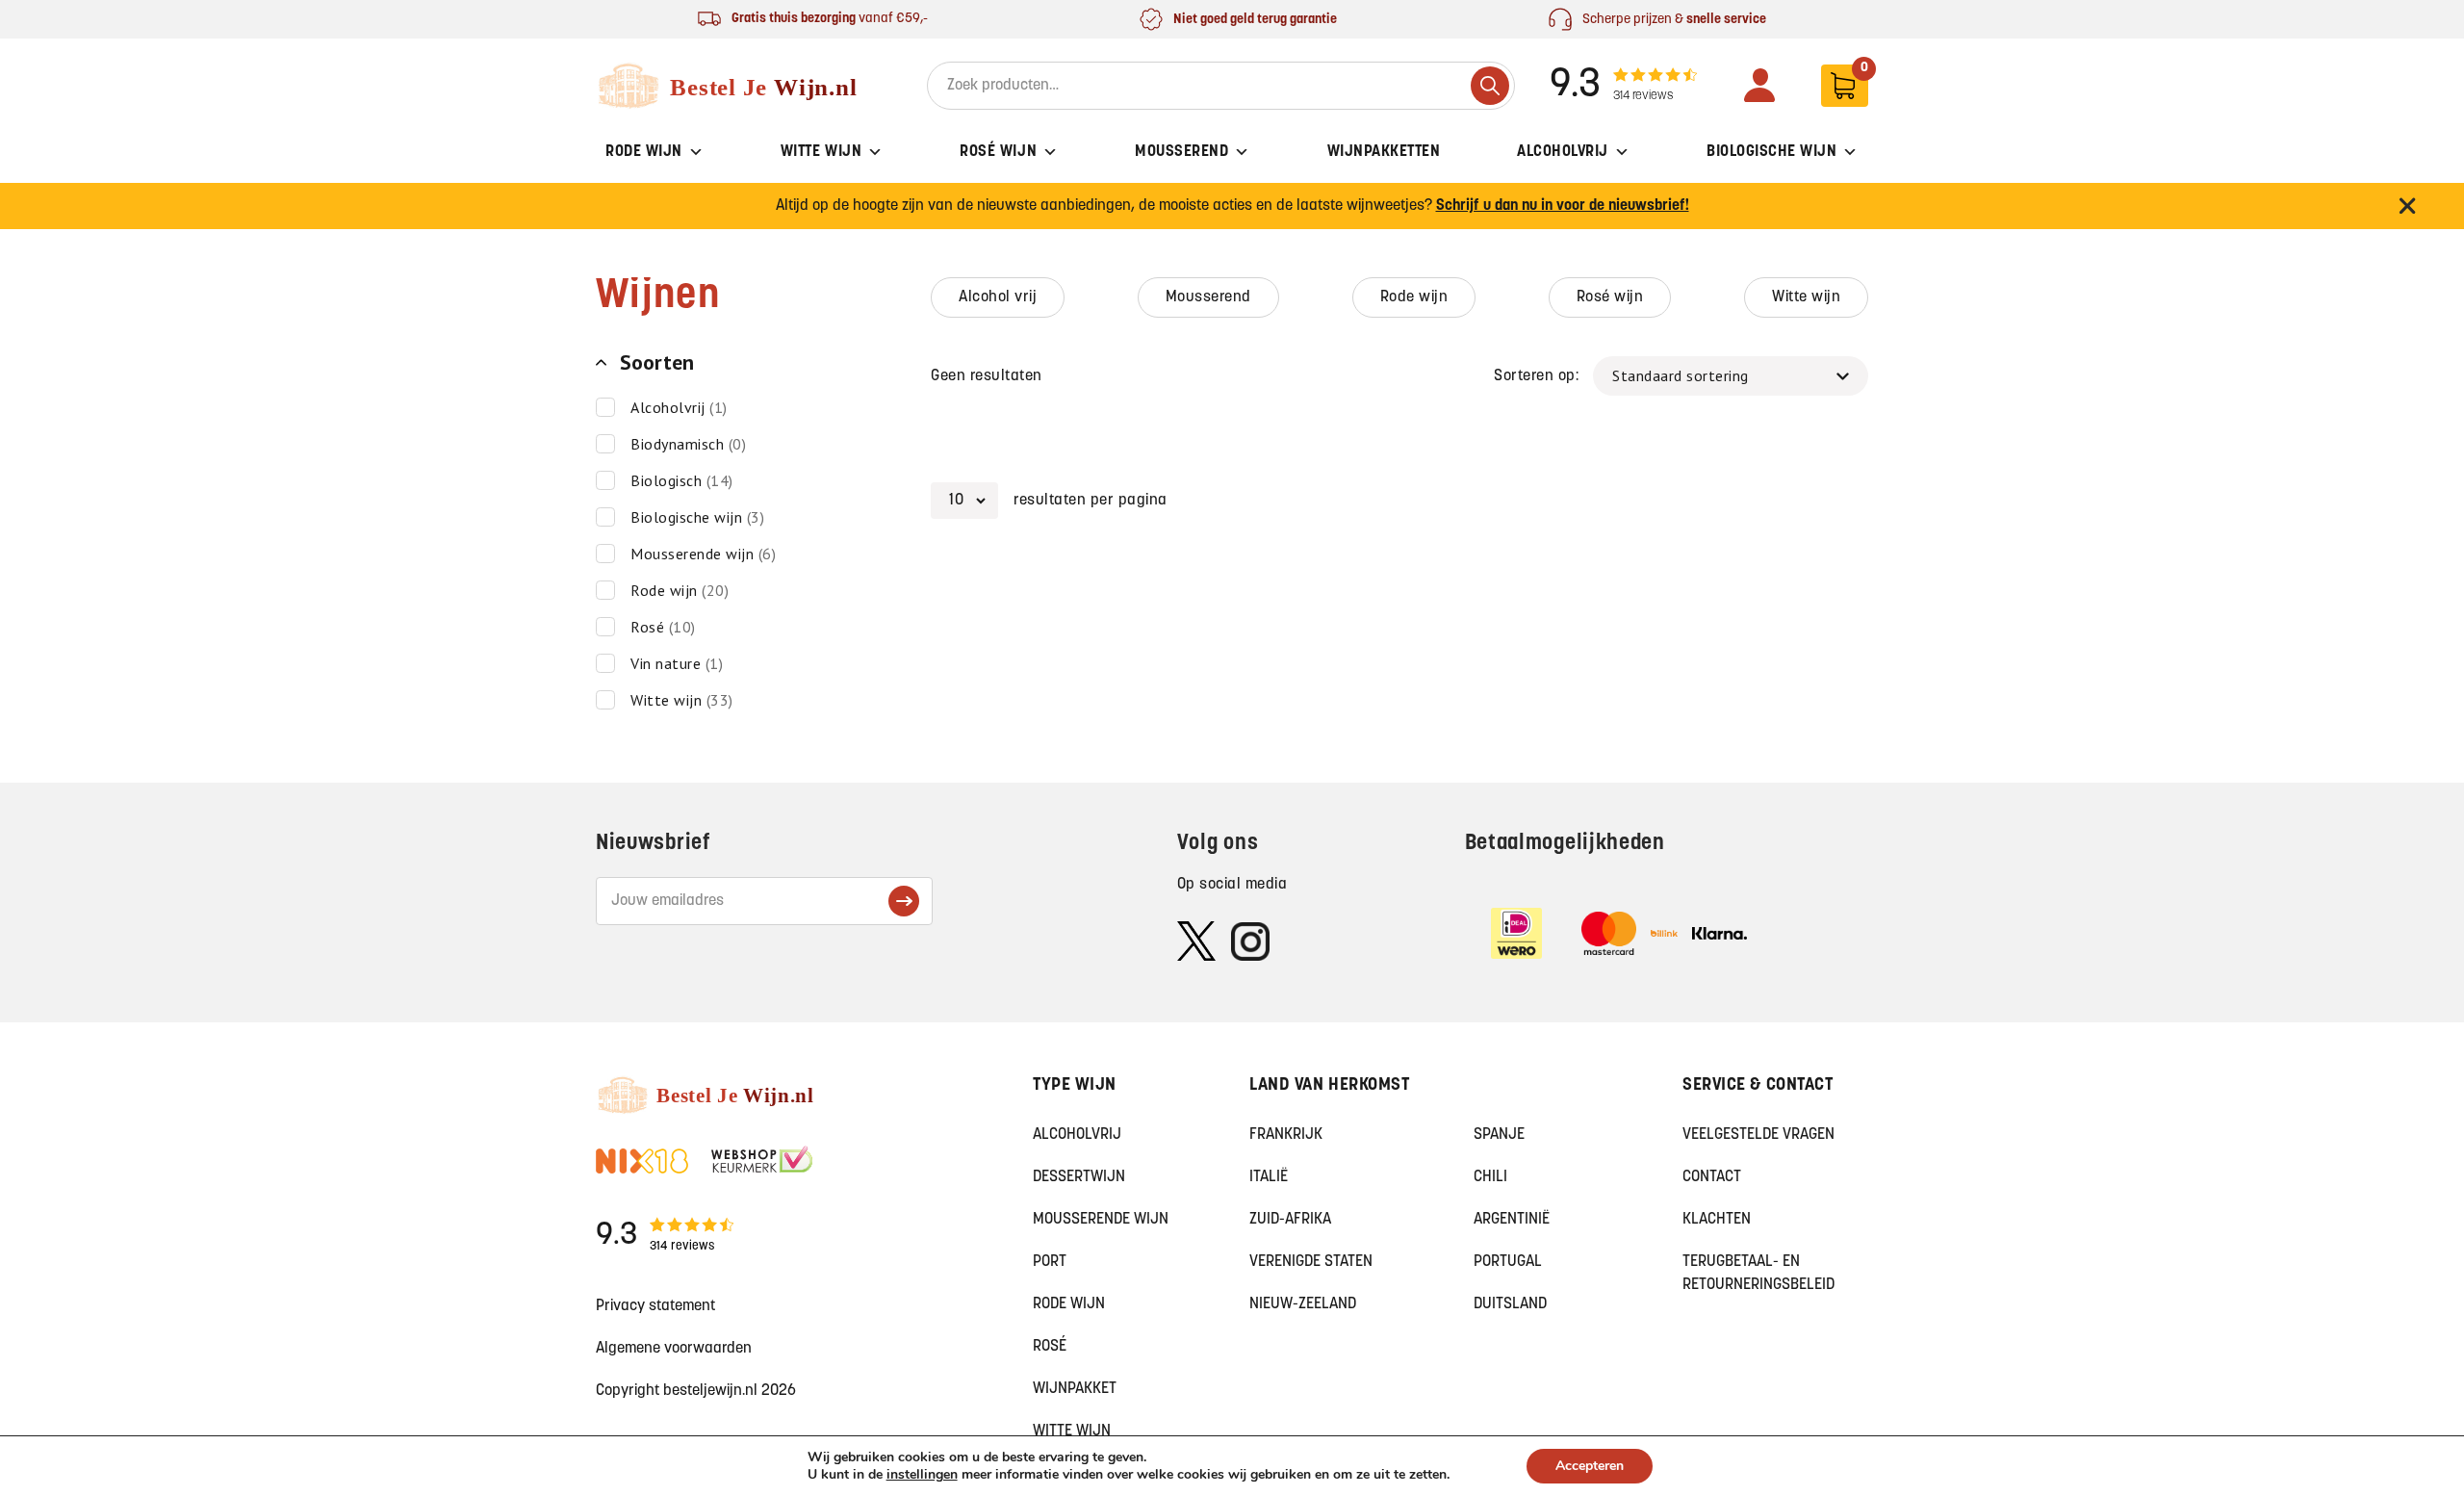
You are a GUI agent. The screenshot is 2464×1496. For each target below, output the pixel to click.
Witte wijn (1806, 297)
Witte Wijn (821, 152)
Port (1050, 1262)
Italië (1269, 1177)
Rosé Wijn (998, 152)
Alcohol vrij (998, 297)
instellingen (922, 1475)
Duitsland (1510, 1304)
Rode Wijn (644, 152)
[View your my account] (1759, 85)
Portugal (1508, 1262)
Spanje (1499, 1135)
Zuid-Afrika (1290, 1220)
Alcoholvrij (1563, 152)
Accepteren (1590, 1466)
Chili (1490, 1177)
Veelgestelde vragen (1758, 1135)
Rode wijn (1414, 297)
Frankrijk (1286, 1135)
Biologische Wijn (1771, 152)
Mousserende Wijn (1101, 1220)
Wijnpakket (1075, 1389)
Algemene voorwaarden (674, 1349)
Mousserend (1181, 152)
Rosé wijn (1610, 297)
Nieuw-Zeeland (1303, 1304)
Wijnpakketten (1384, 152)
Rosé (1050, 1347)
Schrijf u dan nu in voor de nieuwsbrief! (1563, 206)
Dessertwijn (1079, 1177)
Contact (1712, 1177)
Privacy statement (655, 1306)
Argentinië (1512, 1220)
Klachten (1717, 1220)
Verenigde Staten (1311, 1262)
